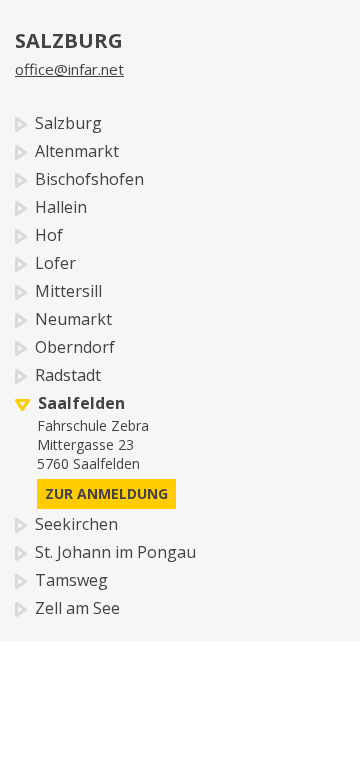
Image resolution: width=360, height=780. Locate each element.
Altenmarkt (73, 151)
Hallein (57, 207)
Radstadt (64, 375)
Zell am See (73, 608)
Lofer (51, 263)
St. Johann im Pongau (111, 552)
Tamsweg (67, 580)
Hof (45, 235)
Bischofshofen (85, 179)
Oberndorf (71, 347)
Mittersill (64, 291)
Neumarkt (69, 319)
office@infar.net (69, 69)
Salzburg (64, 123)
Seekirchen (72, 524)
